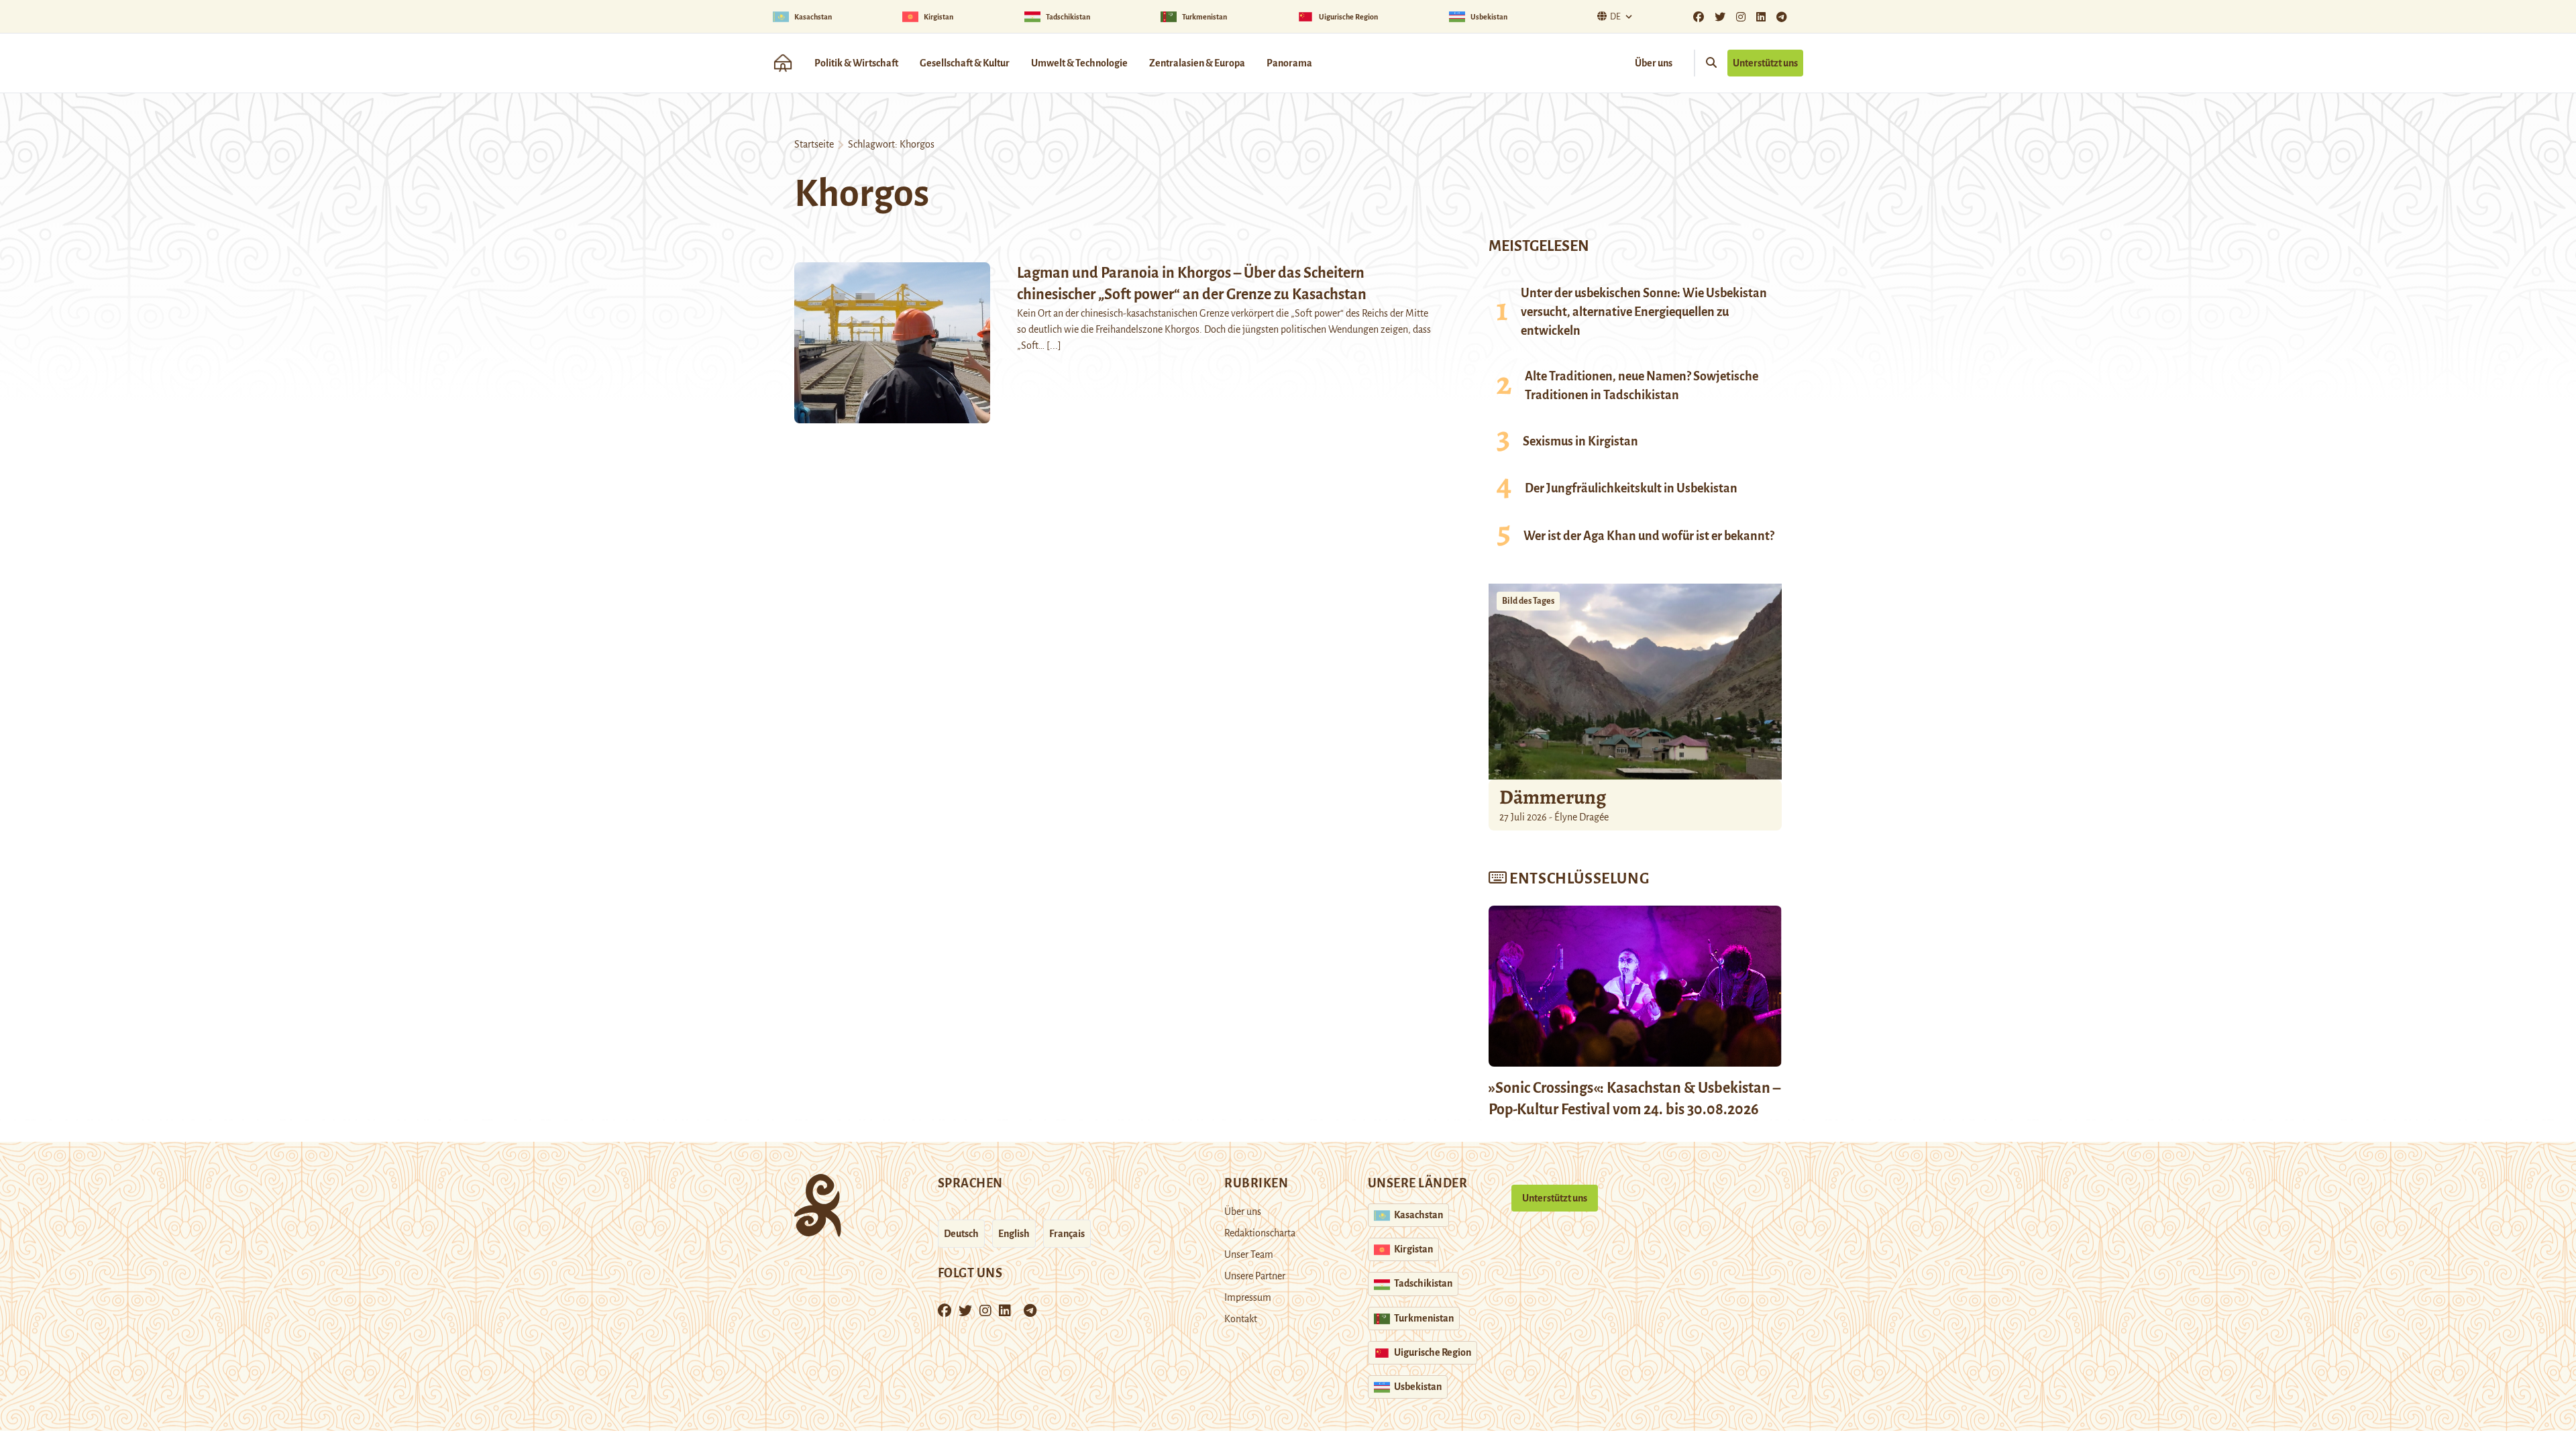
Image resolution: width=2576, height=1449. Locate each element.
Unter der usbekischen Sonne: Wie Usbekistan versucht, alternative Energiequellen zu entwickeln (1644, 312)
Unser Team (1249, 1254)
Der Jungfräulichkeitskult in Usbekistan (1631, 488)
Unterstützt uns (1765, 63)
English (1014, 1234)
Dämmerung (1553, 797)
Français (1067, 1234)
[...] (1054, 345)
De (1615, 17)
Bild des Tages (1528, 601)
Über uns (1654, 63)
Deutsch (961, 1234)
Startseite (814, 144)
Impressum (1248, 1297)
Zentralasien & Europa (1197, 63)
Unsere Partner (1255, 1276)
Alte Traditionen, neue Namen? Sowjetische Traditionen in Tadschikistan (1642, 386)
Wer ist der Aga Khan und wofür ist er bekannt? (1649, 536)
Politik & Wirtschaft (856, 63)
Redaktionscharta (1260, 1233)
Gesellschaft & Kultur (965, 63)
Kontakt (1241, 1319)
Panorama (1289, 63)
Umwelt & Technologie (1079, 63)
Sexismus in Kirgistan (1580, 441)
